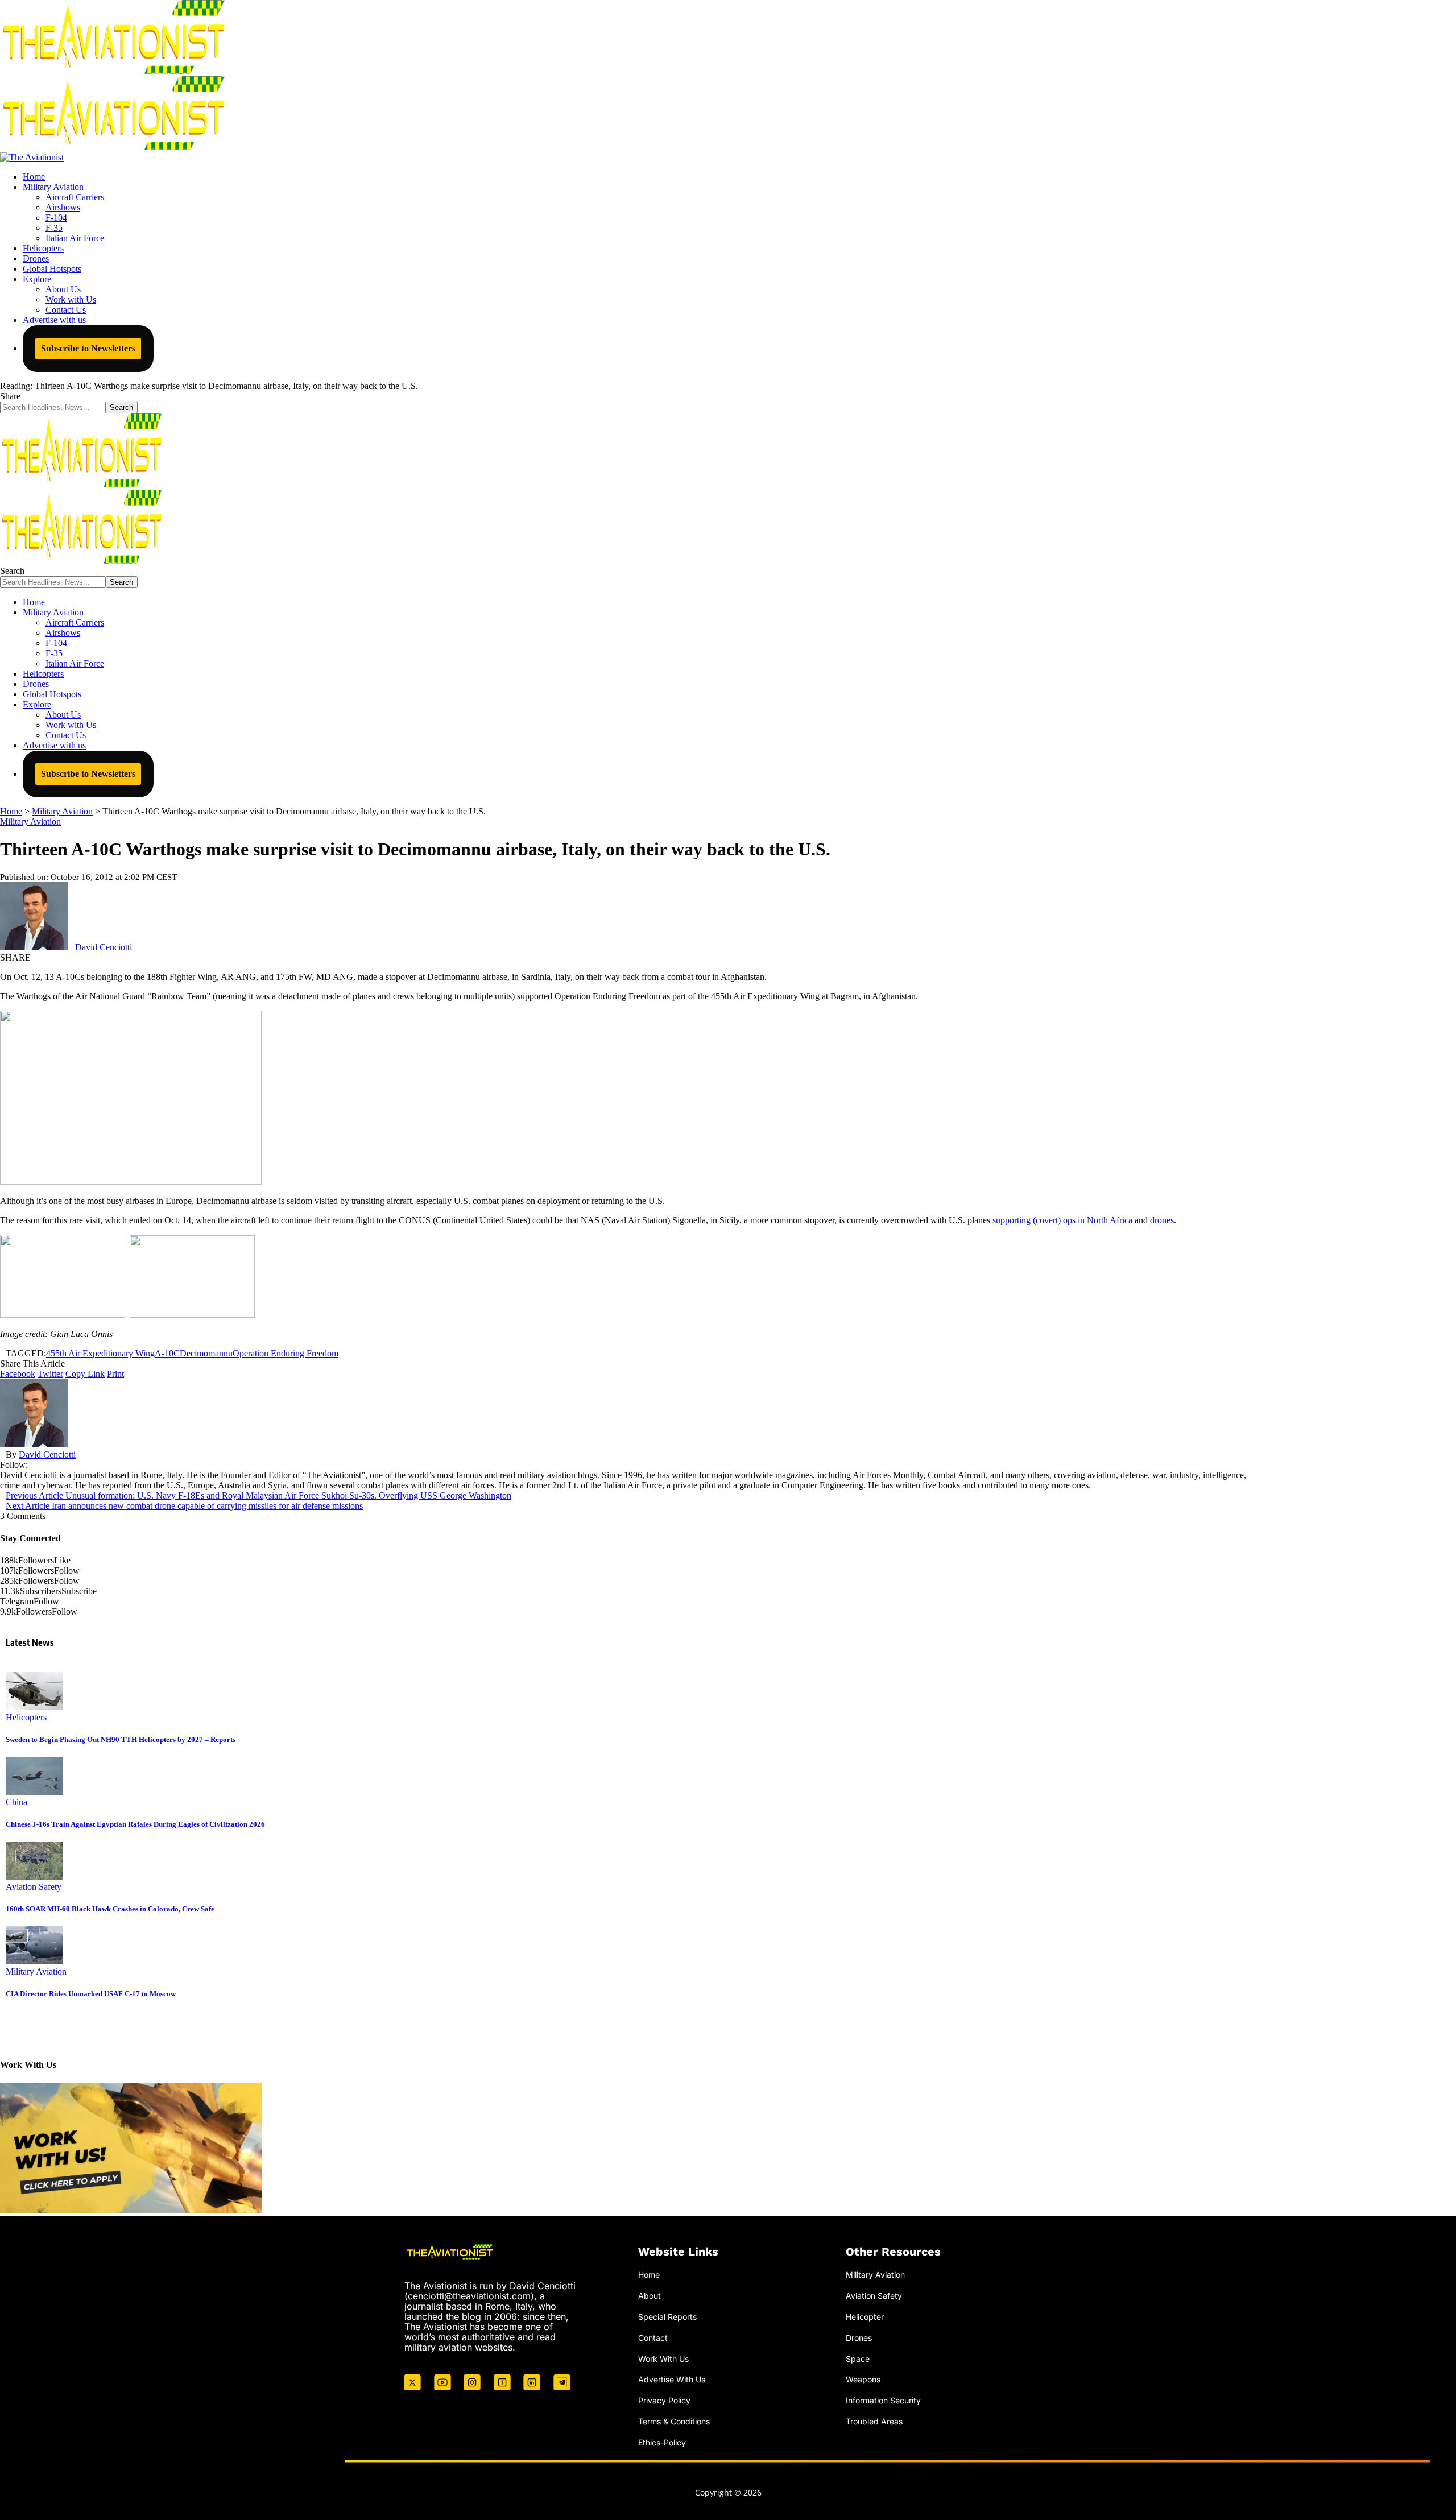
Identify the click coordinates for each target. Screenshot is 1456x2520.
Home (649, 2275)
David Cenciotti (104, 947)
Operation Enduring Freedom (286, 1353)
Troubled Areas (874, 2421)
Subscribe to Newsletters (88, 348)
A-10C (167, 1353)
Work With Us (663, 2359)
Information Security (883, 2400)
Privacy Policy (664, 2400)
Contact (653, 2338)
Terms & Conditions (674, 2421)
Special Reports (667, 2317)
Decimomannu (206, 1353)
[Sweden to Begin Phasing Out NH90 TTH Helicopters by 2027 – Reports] (34, 1707)
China (16, 1802)
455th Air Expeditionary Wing (100, 1353)
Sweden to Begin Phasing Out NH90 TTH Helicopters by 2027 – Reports (121, 1739)
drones (1162, 1220)
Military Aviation (30, 822)
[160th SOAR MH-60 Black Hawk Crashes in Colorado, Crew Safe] (34, 1876)
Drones (859, 2338)
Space (858, 2359)
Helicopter (865, 2317)
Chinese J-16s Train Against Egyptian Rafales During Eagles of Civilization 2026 (135, 1824)
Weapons (863, 2379)
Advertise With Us (672, 2379)
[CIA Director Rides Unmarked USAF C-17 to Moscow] (34, 1961)
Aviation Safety (34, 1887)
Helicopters (26, 1717)
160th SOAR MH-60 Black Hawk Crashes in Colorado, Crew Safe (110, 1909)
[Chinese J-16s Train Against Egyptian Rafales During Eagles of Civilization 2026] (34, 1792)
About (650, 2296)
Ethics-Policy (662, 2442)
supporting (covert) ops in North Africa (1062, 1220)
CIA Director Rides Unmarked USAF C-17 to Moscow (91, 1994)
